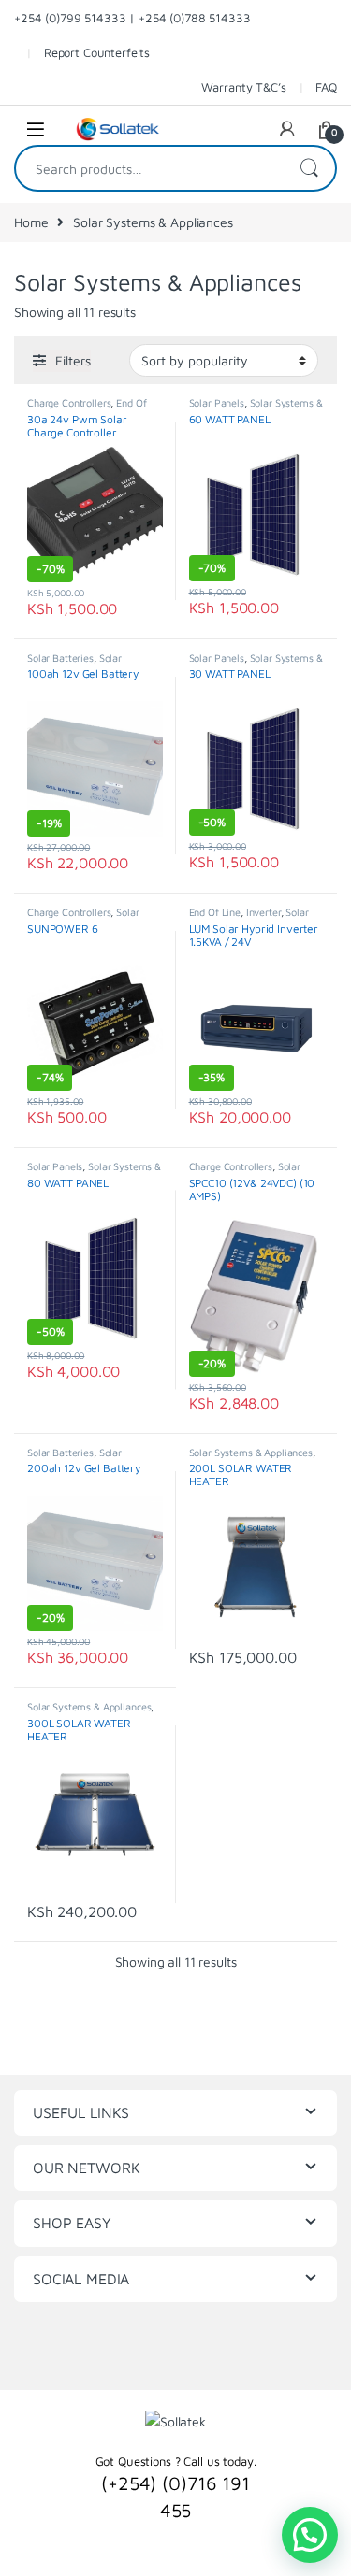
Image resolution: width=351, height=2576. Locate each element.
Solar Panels (217, 402)
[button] (310, 2535)
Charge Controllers (69, 402)
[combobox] (149, 168)
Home (31, 222)
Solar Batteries (60, 658)
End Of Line (215, 912)
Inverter (263, 912)
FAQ (326, 87)
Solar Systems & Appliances (76, 663)
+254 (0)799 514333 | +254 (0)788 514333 (132, 18)
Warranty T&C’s (243, 87)
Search (309, 168)
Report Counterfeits (97, 52)
